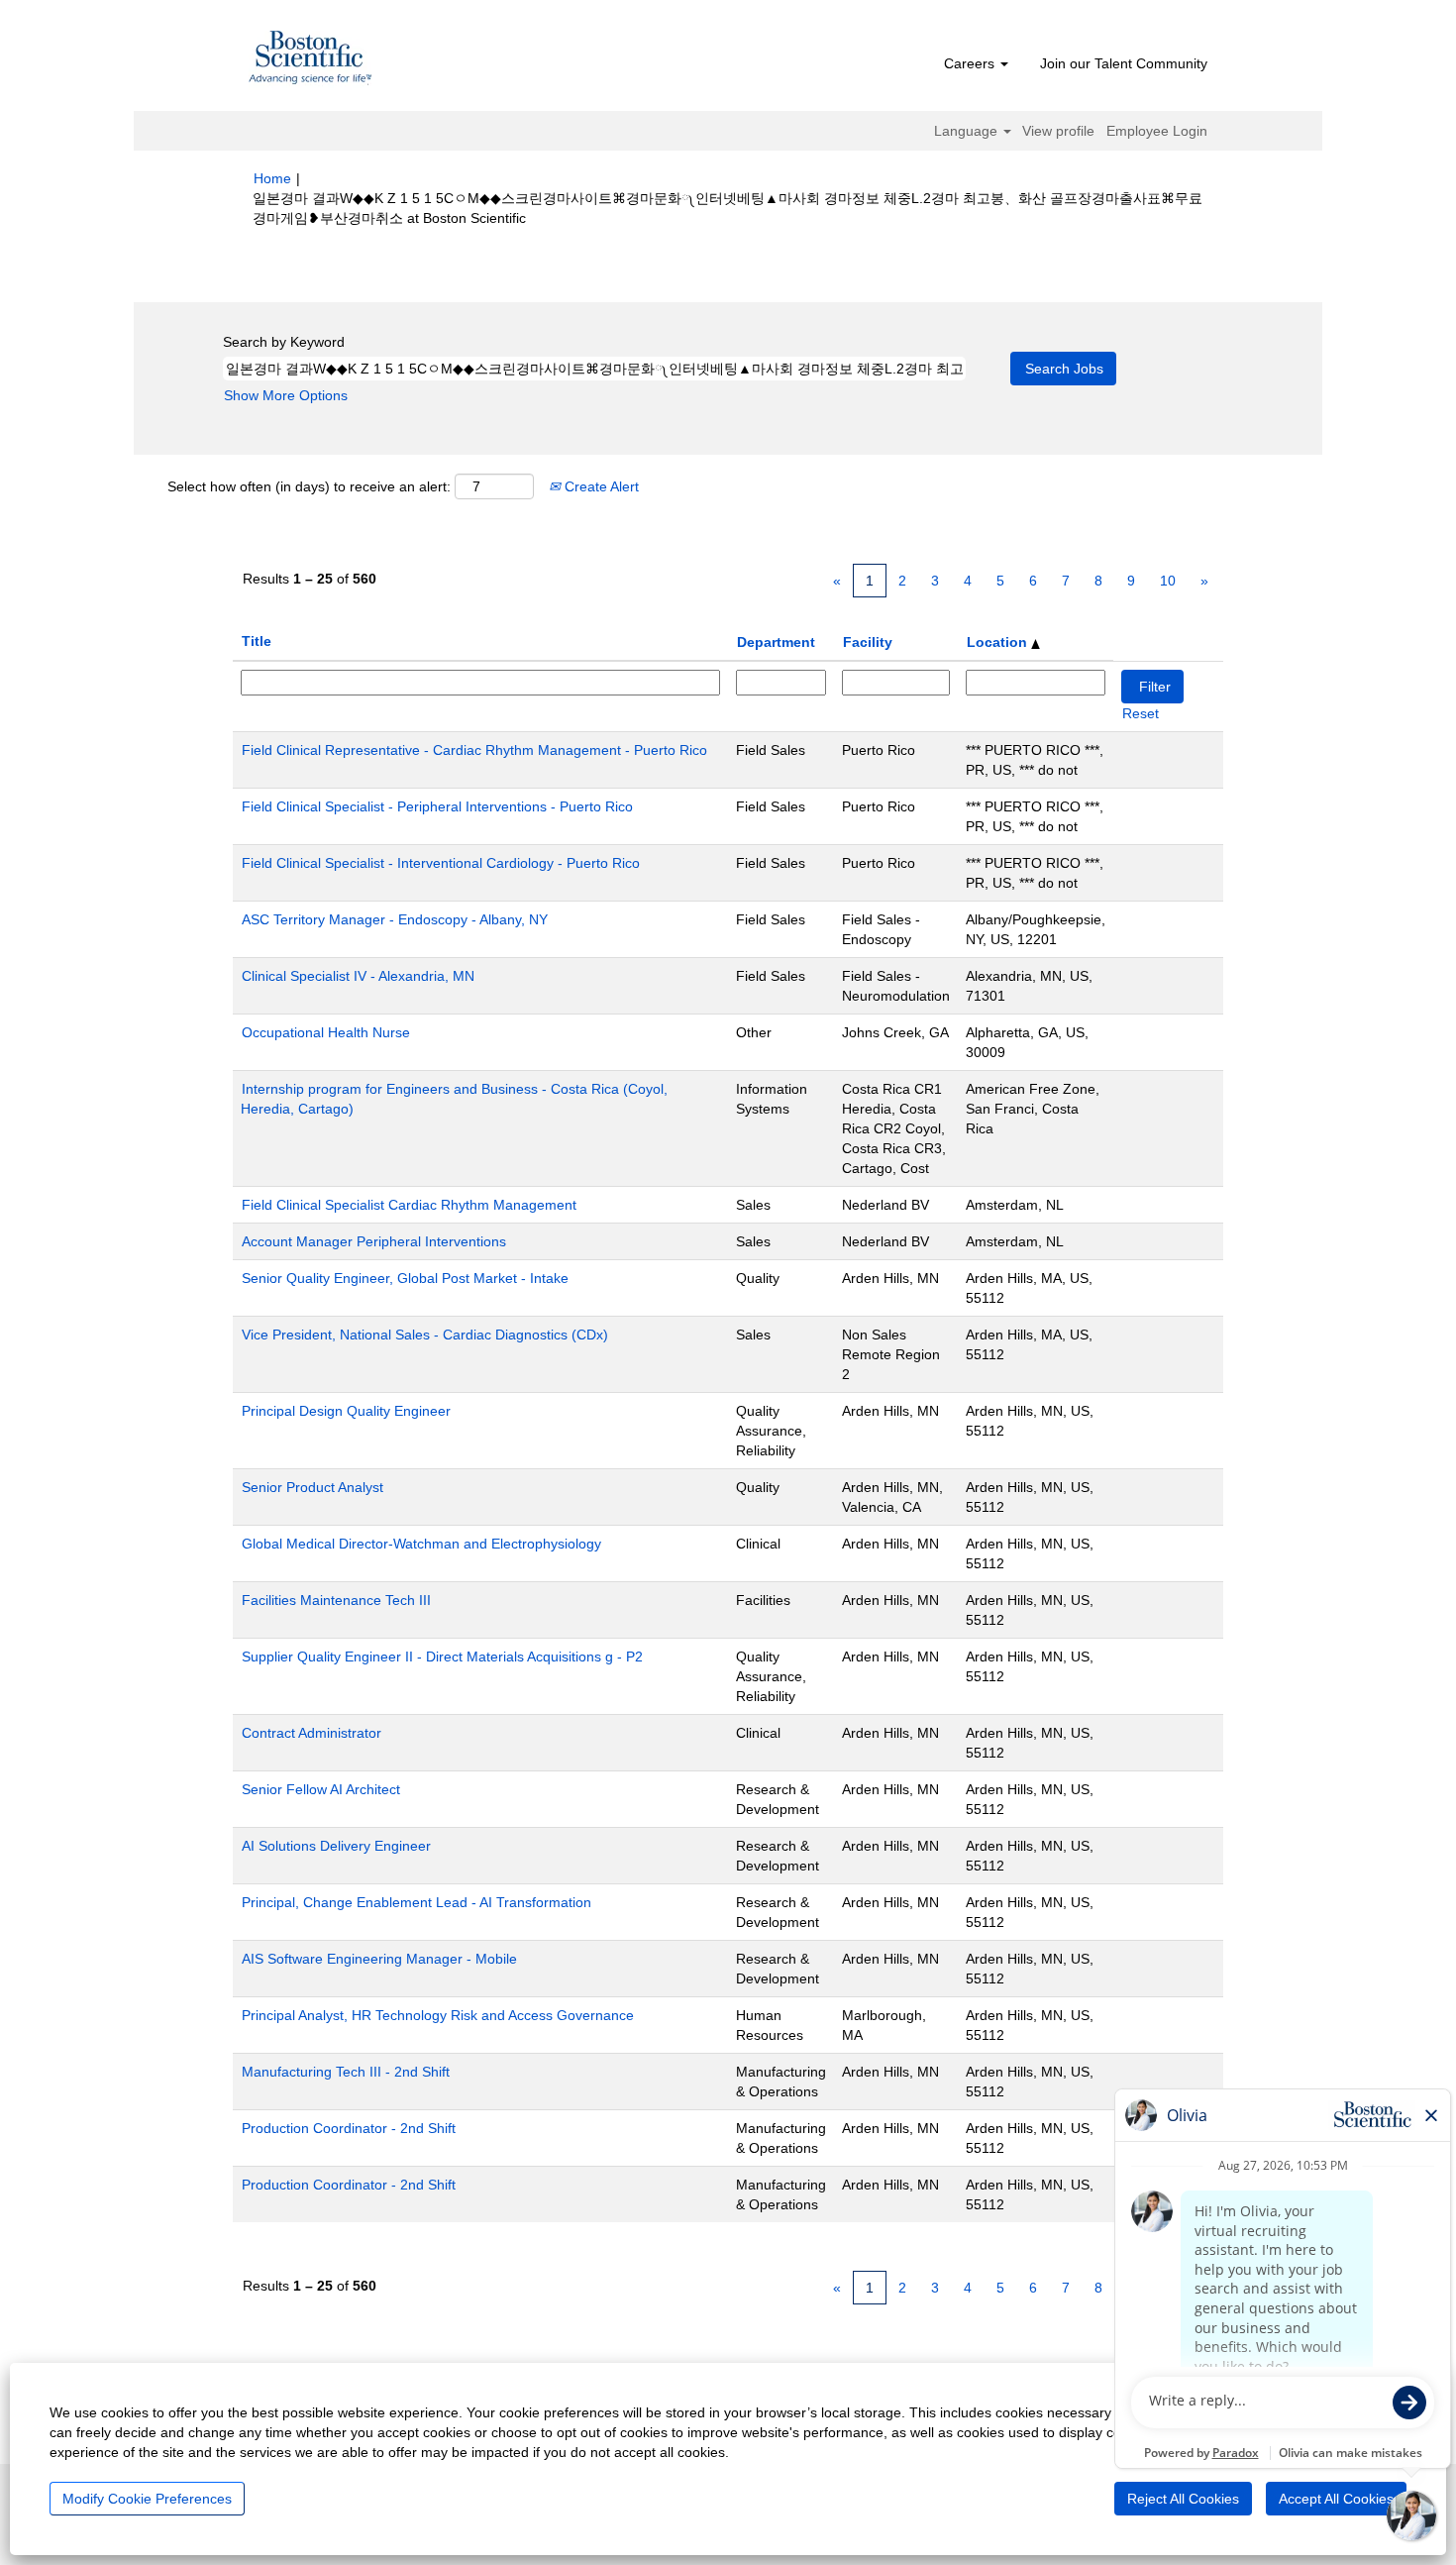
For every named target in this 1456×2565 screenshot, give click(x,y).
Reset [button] (1141, 713)
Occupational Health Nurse (326, 1032)
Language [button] (968, 131)
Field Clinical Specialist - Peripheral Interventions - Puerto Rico (437, 806)
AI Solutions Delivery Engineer (336, 1846)
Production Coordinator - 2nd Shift (349, 2128)
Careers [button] (971, 63)
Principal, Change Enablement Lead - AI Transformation (416, 1902)
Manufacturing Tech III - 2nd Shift (346, 2072)
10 (1168, 581)
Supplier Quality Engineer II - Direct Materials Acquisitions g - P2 (442, 1657)
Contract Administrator (312, 1733)
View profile (1058, 131)
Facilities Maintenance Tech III (336, 1600)
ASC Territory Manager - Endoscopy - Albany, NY (395, 919)
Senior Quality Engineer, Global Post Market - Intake (405, 1278)
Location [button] (999, 642)
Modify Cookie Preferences (147, 2499)
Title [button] (257, 641)
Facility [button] (868, 642)
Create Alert (600, 486)
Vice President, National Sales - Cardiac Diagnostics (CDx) (425, 1335)
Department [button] (776, 642)
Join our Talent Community (1124, 63)
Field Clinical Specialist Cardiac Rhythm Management (409, 1205)
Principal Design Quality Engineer (346, 1411)
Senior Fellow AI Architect (321, 1789)
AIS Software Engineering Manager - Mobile (379, 1959)
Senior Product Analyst (312, 1487)
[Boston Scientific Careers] (311, 60)
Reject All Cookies (1183, 2499)
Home (272, 178)
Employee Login (1157, 131)
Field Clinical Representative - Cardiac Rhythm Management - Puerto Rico (474, 750)
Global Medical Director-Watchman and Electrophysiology (421, 1544)
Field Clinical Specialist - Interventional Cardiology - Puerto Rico (441, 863)
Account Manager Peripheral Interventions (374, 1241)
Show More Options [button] (286, 395)
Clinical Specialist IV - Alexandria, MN (358, 976)
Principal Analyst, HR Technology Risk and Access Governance (438, 2015)
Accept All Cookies (1336, 2499)
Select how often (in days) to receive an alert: (309, 486)
